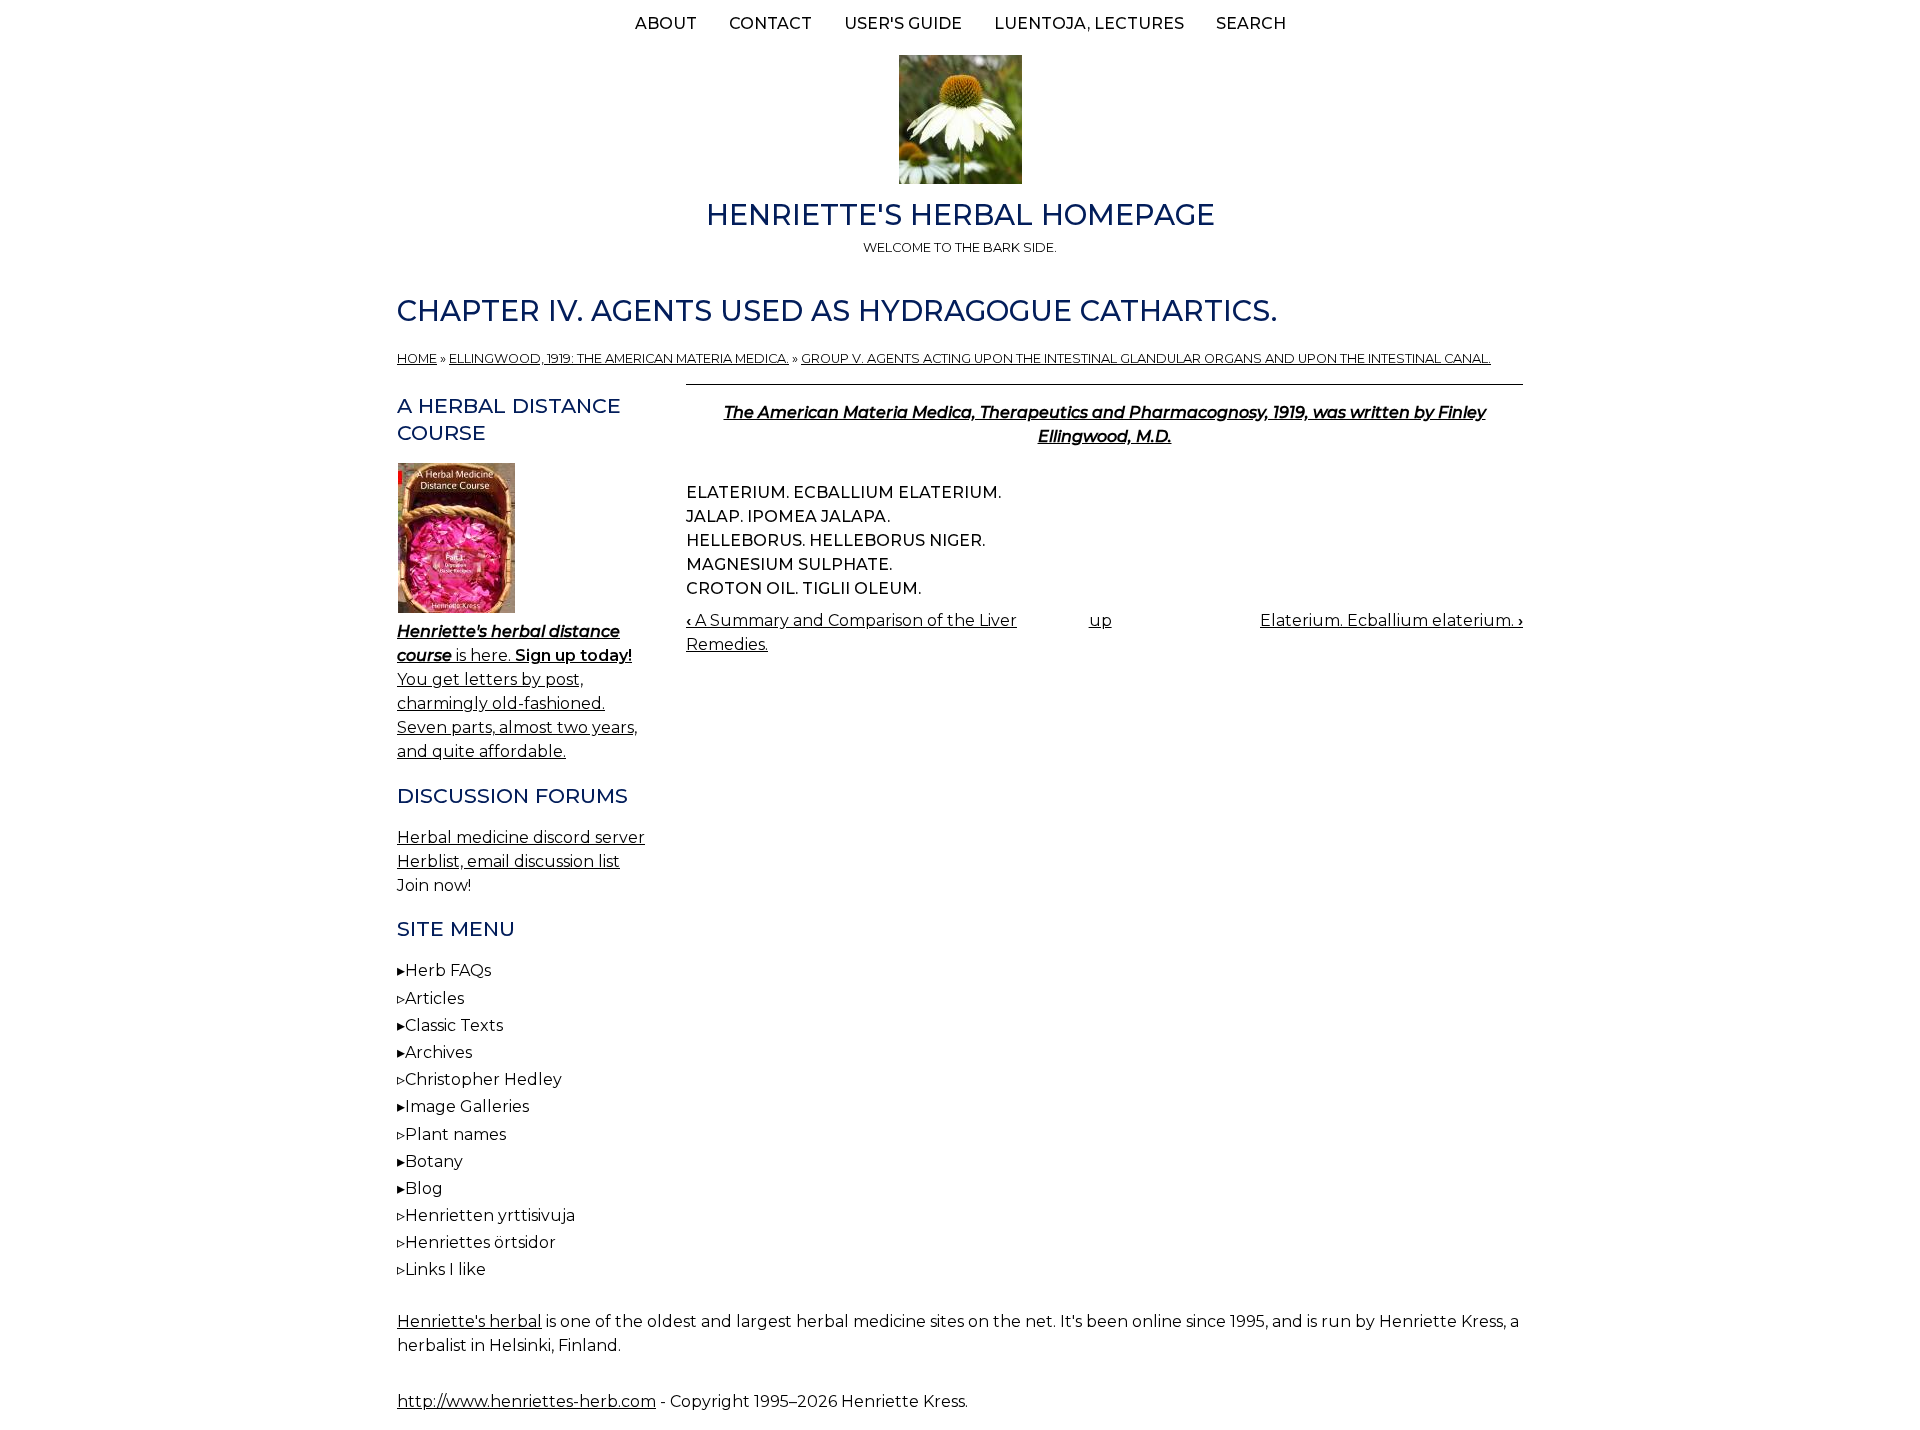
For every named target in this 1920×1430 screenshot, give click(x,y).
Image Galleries (467, 1106)
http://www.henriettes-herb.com (526, 1401)
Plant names (455, 1134)
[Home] (960, 123)
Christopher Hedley (483, 1079)
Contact (770, 23)
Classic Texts (454, 1025)
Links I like (445, 1269)
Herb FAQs (448, 970)
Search (1251, 23)
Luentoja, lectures (1089, 23)
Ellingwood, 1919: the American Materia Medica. (619, 358)
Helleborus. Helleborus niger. (835, 540)
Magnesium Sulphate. (789, 564)
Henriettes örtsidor (480, 1242)
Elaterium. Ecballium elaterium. (843, 492)
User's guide (903, 23)
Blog (424, 1188)
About (666, 23)
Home (417, 358)
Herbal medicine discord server (521, 837)
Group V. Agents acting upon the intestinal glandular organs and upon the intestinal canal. (1146, 358)
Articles (434, 998)
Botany (434, 1161)
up (1100, 620)
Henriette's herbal (469, 1321)
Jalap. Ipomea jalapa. (788, 516)
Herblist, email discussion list (508, 861)
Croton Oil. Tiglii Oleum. (803, 588)
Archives (438, 1052)
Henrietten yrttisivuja (490, 1215)
